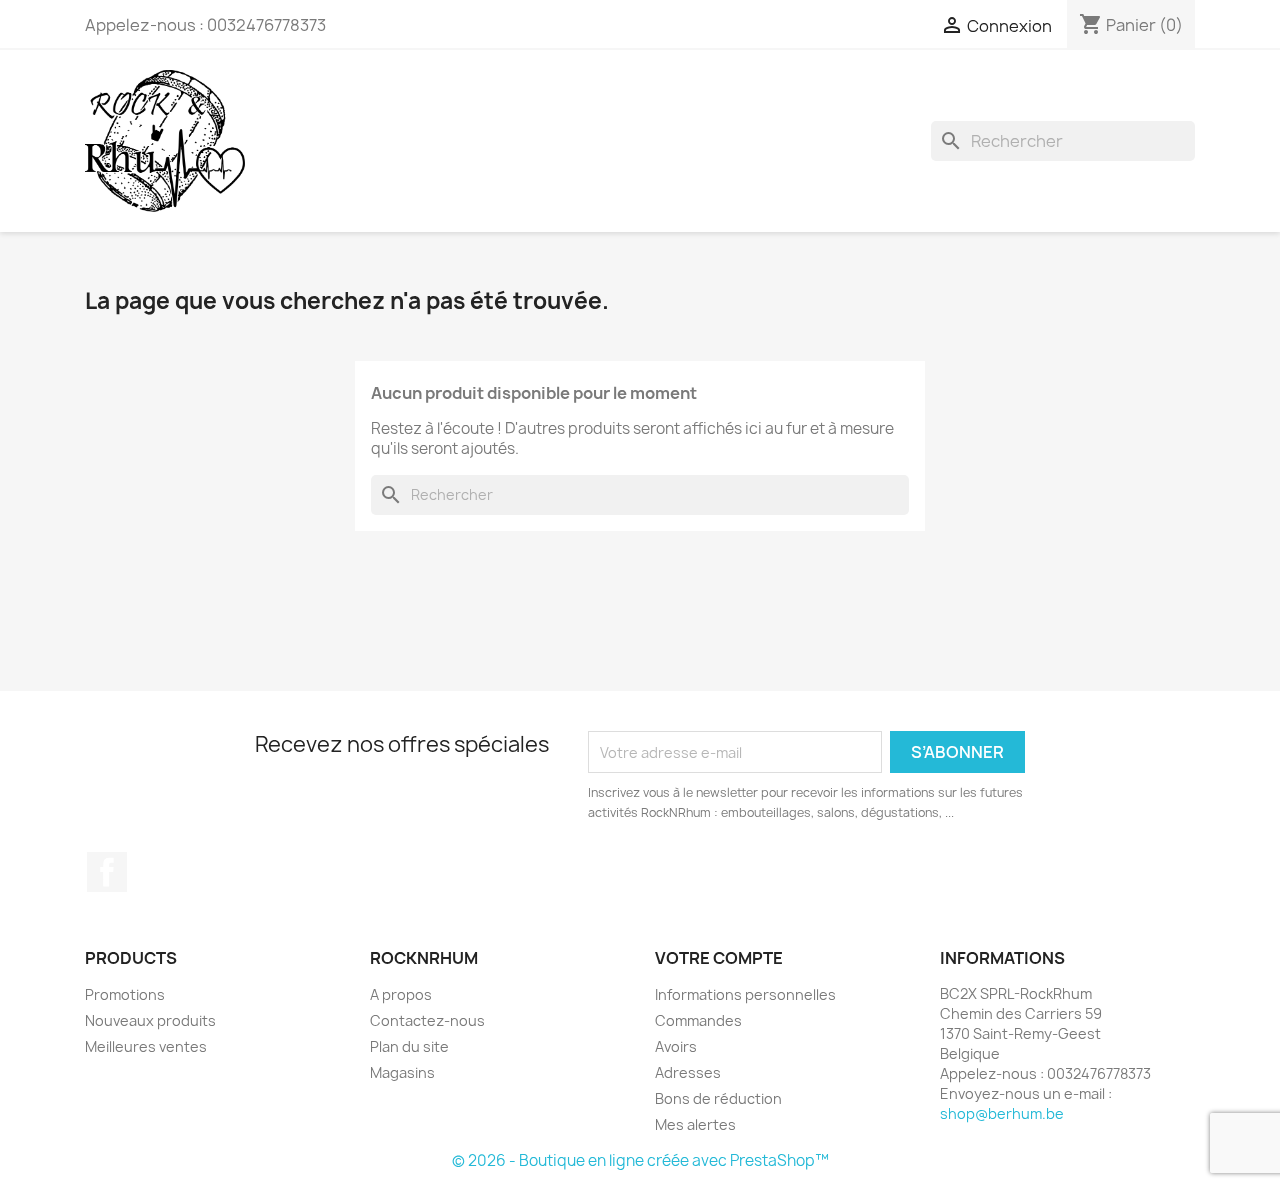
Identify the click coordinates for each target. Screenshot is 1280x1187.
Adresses (688, 1072)
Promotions (125, 994)
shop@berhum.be (1002, 1113)
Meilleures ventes (146, 1046)
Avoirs (676, 1046)
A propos (401, 994)
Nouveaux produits (150, 1020)
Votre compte (719, 958)
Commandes (698, 1020)
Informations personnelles (745, 994)
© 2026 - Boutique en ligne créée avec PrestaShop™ (640, 1160)
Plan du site (409, 1046)
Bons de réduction (718, 1098)
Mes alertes (695, 1124)
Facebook (107, 872)
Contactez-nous (427, 1020)
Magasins (402, 1072)
